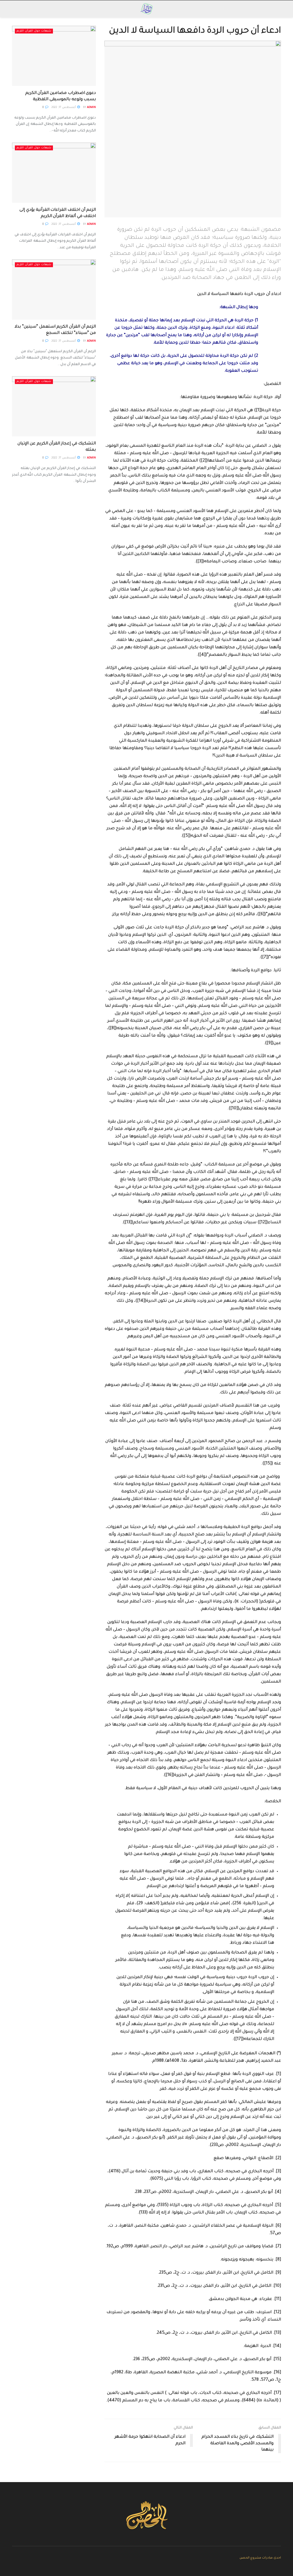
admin (91, 108)
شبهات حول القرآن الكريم (34, 31)
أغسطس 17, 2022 (64, 108)
